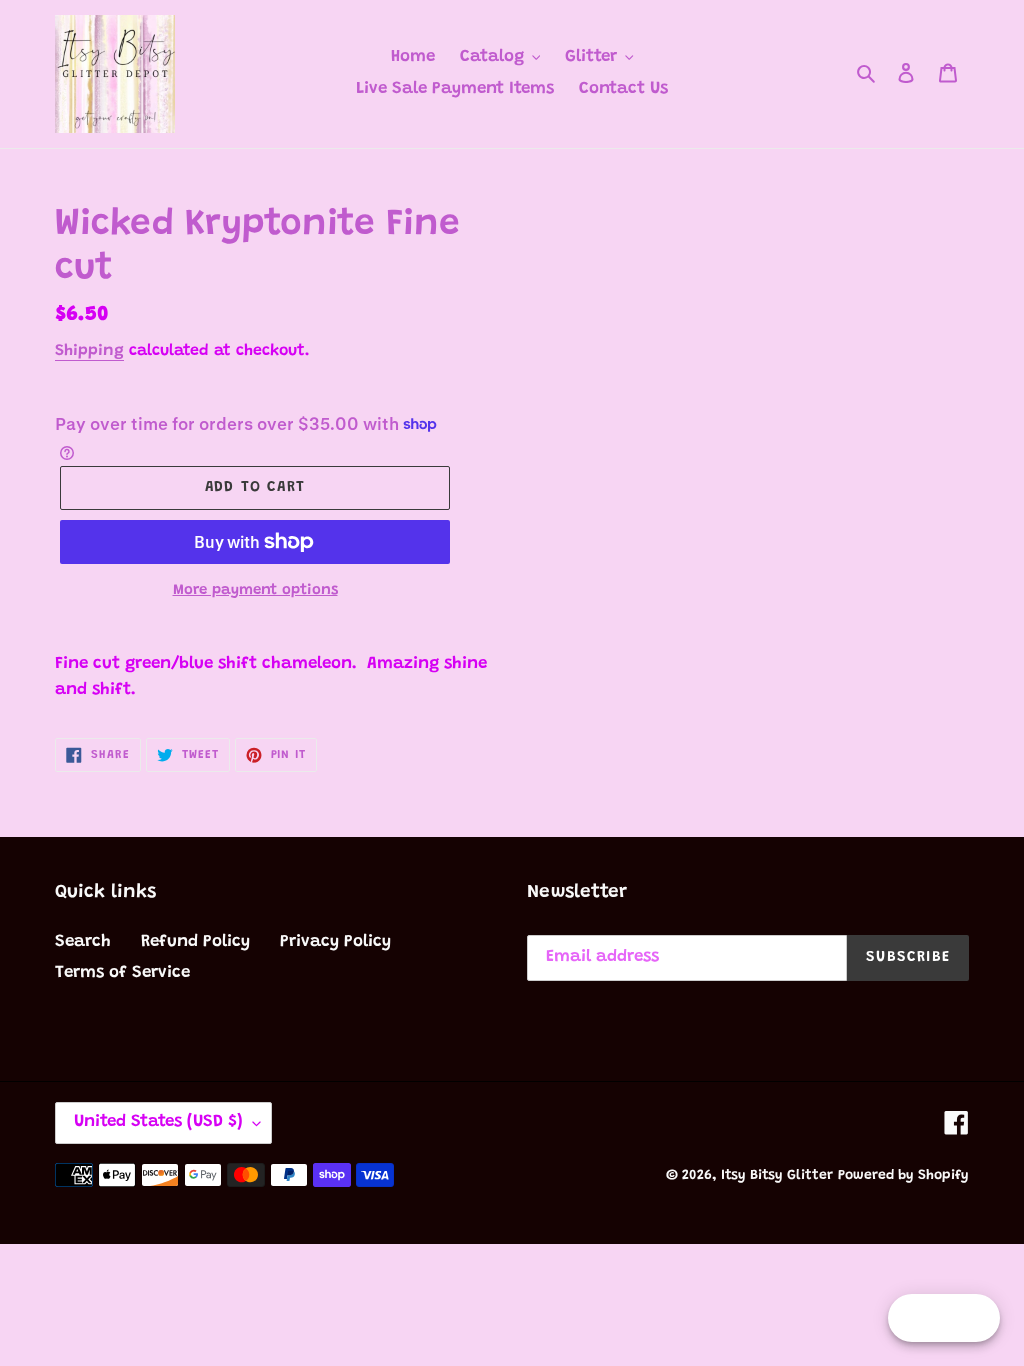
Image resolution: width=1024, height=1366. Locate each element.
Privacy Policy (335, 942)
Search (83, 942)
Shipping (89, 351)
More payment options (255, 590)
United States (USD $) (158, 1122)
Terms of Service (122, 973)
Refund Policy (195, 942)
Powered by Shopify (903, 1176)
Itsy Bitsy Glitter (777, 1176)
